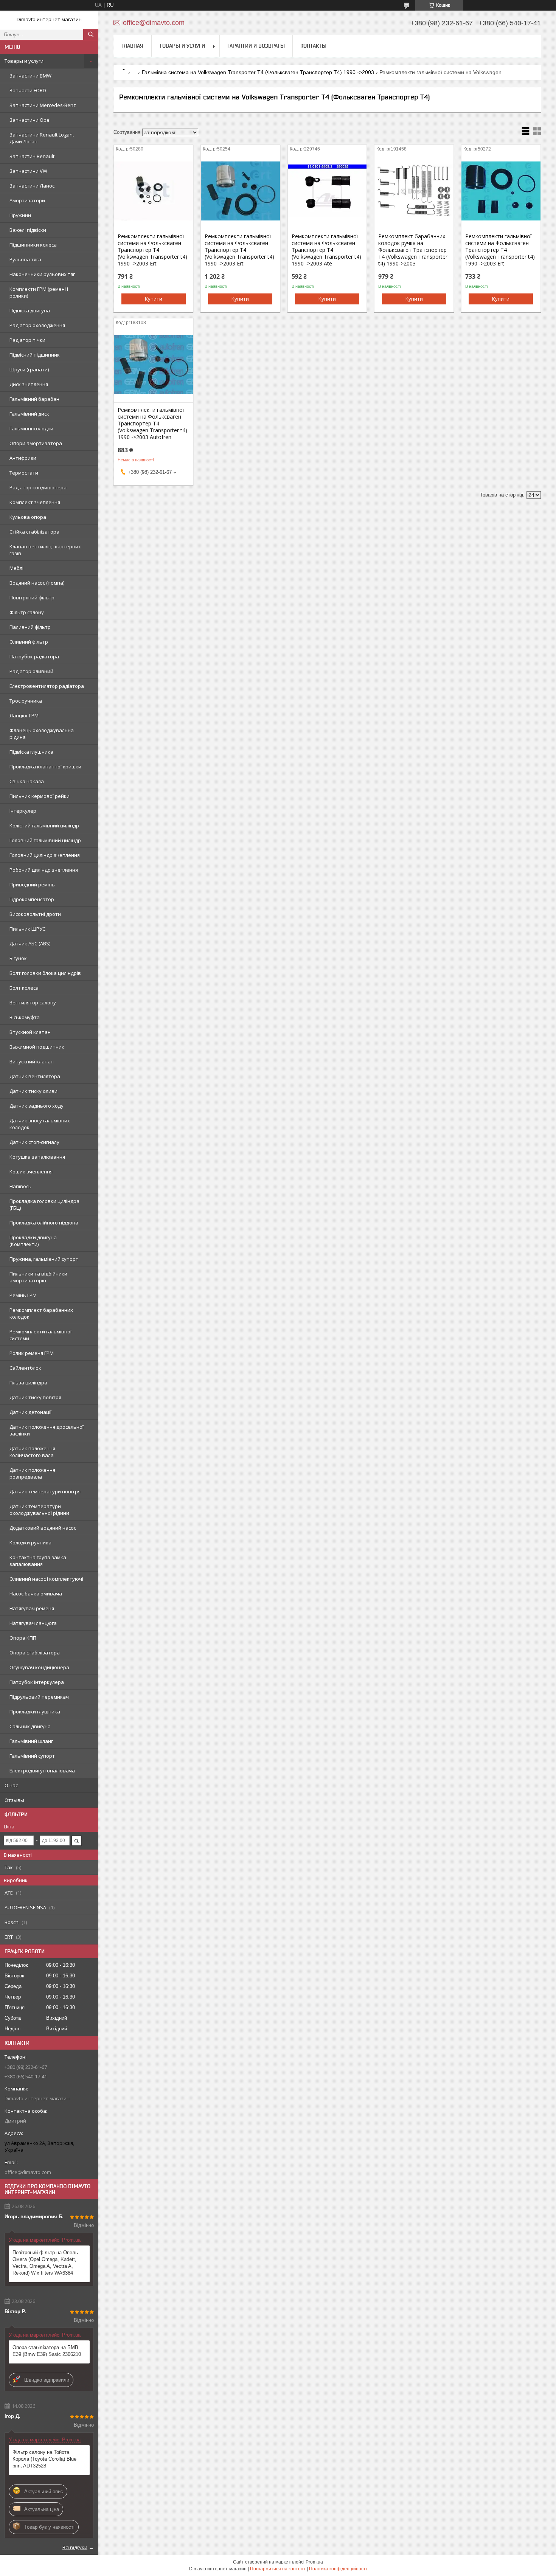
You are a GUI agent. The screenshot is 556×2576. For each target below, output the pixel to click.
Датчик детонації (30, 1412)
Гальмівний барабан (34, 399)
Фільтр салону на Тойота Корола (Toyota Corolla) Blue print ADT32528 (44, 2459)
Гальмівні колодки (31, 428)
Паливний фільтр (30, 627)
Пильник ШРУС (27, 929)
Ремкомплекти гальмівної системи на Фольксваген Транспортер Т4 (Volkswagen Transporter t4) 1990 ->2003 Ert (152, 250)
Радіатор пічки (27, 340)
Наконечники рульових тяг (42, 274)
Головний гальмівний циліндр (45, 840)
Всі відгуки (75, 2547)
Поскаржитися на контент (278, 2569)
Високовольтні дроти (35, 914)
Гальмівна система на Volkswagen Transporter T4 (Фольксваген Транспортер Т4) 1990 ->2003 (258, 72)
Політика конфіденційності (338, 2569)
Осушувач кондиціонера (39, 1667)
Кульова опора (28, 517)
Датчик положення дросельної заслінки (47, 1430)
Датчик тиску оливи (33, 1091)
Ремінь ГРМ (23, 1295)
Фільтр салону (27, 612)
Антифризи (23, 458)
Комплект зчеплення (35, 502)
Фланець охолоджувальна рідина (42, 734)
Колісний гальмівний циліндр (44, 826)
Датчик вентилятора (35, 1076)
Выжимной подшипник (37, 1047)
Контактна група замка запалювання (38, 1561)
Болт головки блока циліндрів (45, 973)
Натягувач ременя (32, 1608)
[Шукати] (91, 34)
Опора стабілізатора (35, 1653)
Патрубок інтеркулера (37, 1682)
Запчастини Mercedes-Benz (43, 105)
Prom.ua (314, 2562)
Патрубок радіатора (34, 656)
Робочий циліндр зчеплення (44, 870)
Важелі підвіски (28, 230)
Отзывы (14, 1800)
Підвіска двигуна (30, 310)
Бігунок (18, 958)
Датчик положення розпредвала (32, 1473)
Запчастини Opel (30, 120)
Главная (132, 46)
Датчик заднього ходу (36, 1106)
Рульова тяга (25, 259)
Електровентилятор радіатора (47, 686)
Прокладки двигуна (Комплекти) (33, 1241)
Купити (154, 299)
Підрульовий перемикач (39, 1697)
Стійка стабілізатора (34, 532)
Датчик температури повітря (45, 1491)
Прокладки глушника (35, 1712)
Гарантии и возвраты (256, 46)
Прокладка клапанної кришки (45, 767)
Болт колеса (24, 988)
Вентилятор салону (33, 1002)
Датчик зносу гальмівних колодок (40, 1124)
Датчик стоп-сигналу (34, 1142)
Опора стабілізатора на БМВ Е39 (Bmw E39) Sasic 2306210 (47, 2351)
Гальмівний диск (29, 414)
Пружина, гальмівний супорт (44, 1259)
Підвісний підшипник (35, 355)
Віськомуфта (25, 1017)
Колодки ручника (30, 1542)
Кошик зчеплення (31, 1172)
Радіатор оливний (31, 671)
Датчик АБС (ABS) (30, 943)
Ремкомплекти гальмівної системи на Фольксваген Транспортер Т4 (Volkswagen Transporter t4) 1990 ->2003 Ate (326, 250)
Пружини (20, 215)
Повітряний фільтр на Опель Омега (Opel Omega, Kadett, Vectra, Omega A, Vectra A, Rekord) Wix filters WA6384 (45, 2263)
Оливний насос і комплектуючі (46, 1579)
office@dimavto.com (28, 2172)
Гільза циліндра (28, 1383)
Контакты (313, 46)
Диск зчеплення (29, 384)
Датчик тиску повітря (35, 1397)
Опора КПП (23, 1638)
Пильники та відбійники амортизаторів (38, 1277)
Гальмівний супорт (32, 1756)
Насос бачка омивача (36, 1594)
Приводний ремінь (32, 885)
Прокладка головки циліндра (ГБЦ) (44, 1204)
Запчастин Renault (32, 156)
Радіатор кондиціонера (38, 487)
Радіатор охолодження (37, 325)
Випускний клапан (32, 1061)
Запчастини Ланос (32, 186)
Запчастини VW (28, 171)
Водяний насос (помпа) (37, 583)
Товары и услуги (24, 61)
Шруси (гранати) (29, 369)
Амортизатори (27, 200)
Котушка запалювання (37, 1157)
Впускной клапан (30, 1032)
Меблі (16, 568)
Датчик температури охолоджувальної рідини (39, 1510)
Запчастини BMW (30, 76)
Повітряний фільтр (32, 597)
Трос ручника (26, 701)
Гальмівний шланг (31, 1741)
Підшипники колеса (33, 245)
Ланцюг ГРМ (24, 715)
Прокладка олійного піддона (44, 1223)
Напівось (20, 1186)
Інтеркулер (23, 811)
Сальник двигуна (30, 1726)
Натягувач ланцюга (33, 1623)
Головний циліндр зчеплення (45, 855)
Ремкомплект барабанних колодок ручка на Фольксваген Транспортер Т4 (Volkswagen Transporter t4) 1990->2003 (413, 250)
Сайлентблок (25, 1368)
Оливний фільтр (29, 642)
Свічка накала (27, 781)
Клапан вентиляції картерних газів (45, 550)
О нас (11, 1785)
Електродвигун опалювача (42, 1771)
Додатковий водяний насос (43, 1528)
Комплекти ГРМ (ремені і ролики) (39, 292)
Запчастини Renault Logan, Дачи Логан (42, 138)
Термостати (24, 473)
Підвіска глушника (31, 752)
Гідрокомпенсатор (32, 899)
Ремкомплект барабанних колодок (41, 1313)
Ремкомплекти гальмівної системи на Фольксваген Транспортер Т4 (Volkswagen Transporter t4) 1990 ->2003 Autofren (152, 424)
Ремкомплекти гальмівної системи (40, 1335)
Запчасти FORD (28, 90)
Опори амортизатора (36, 443)
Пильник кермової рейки (40, 796)
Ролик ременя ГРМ (32, 1353)
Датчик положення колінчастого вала (32, 1452)
